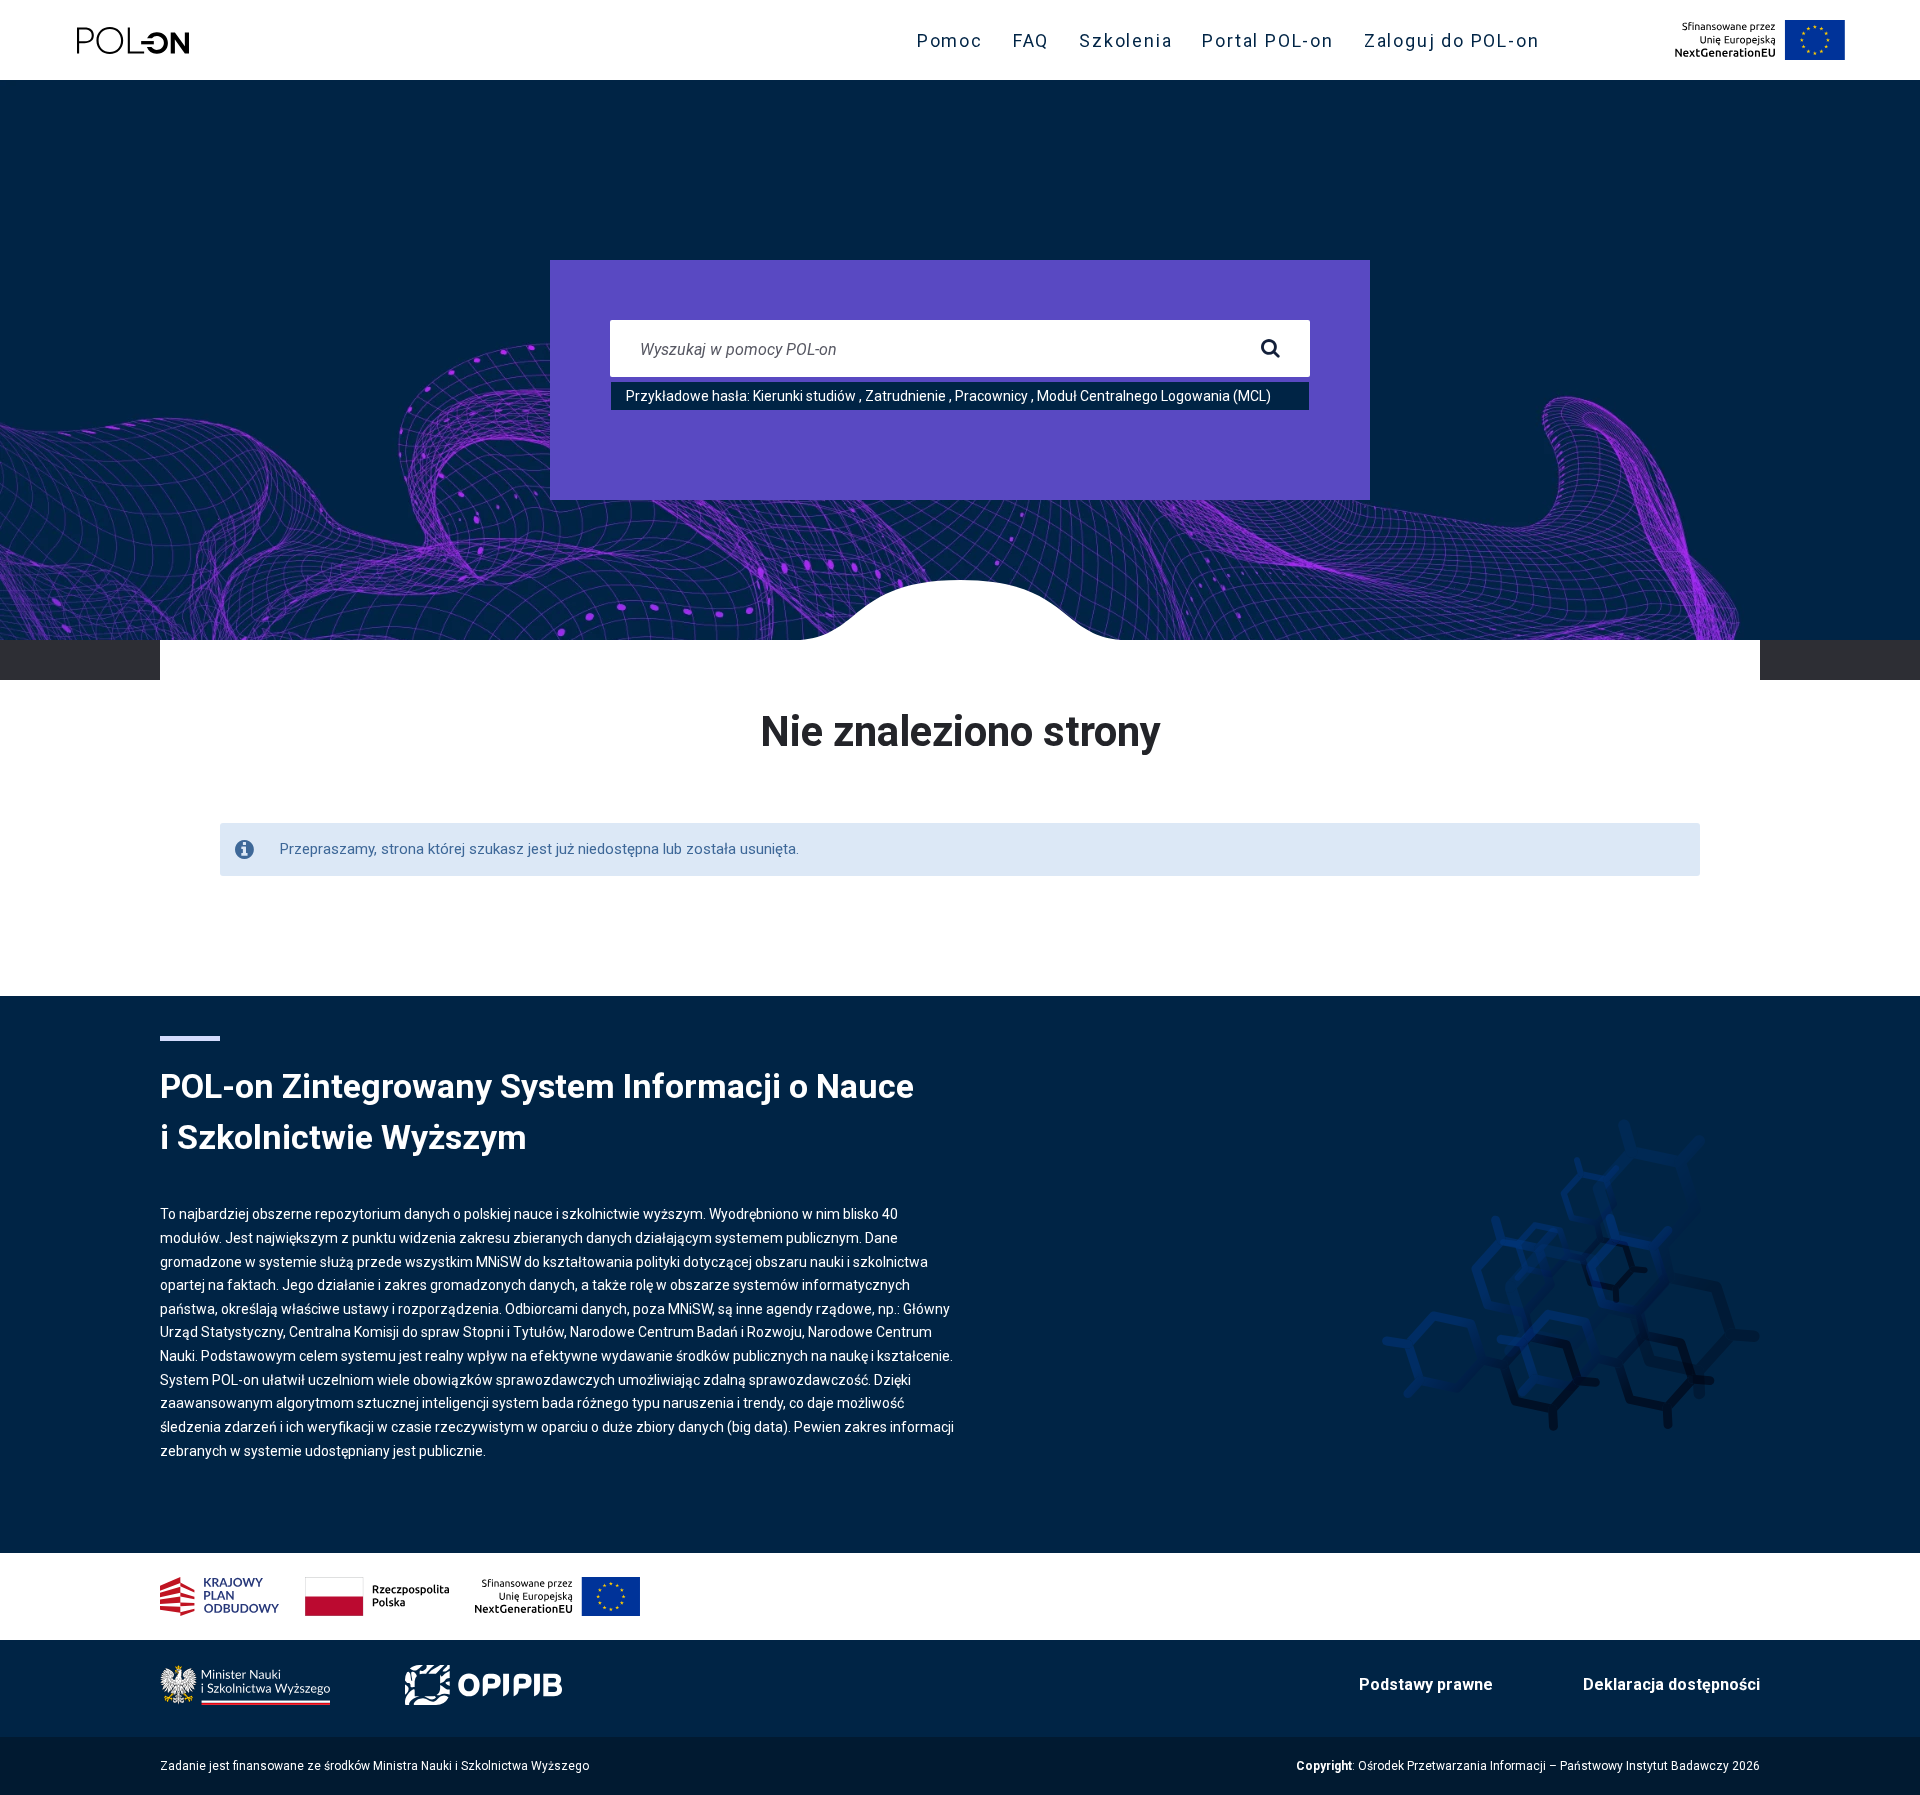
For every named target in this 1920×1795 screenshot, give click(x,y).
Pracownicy (991, 396)
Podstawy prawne (1426, 1684)
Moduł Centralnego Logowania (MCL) (1154, 396)
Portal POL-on (1273, 45)
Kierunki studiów (804, 396)
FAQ (1031, 40)
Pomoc (950, 40)
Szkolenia (1131, 45)
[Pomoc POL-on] (133, 40)
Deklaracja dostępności (1671, 1684)
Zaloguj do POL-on (1458, 45)
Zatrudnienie (905, 396)
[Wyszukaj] (1270, 349)
